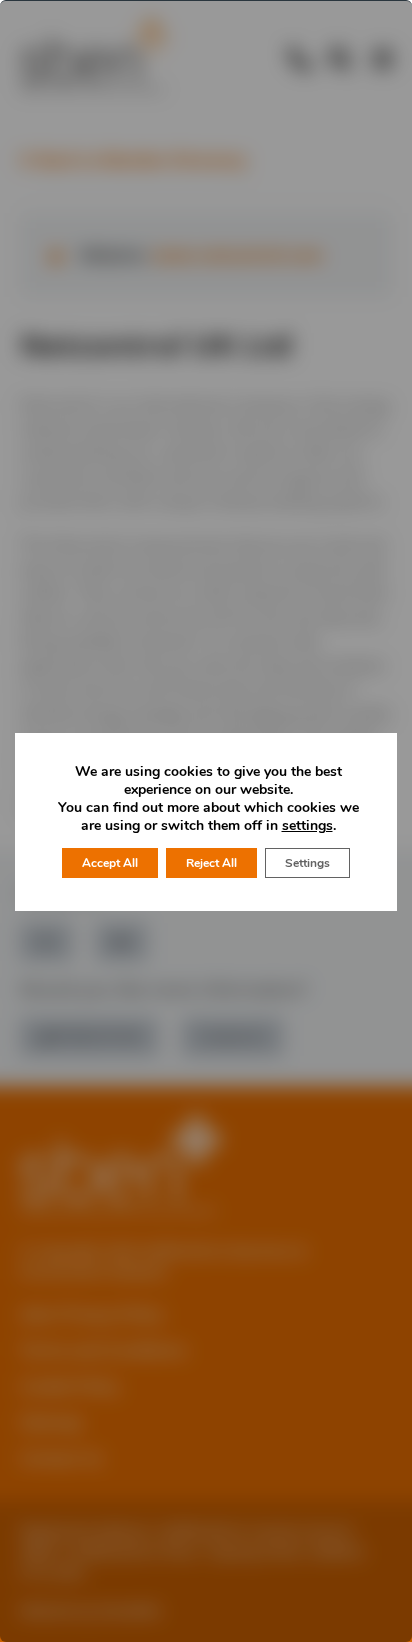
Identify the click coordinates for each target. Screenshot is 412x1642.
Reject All (211, 863)
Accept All (110, 863)
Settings (307, 863)
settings (307, 826)
